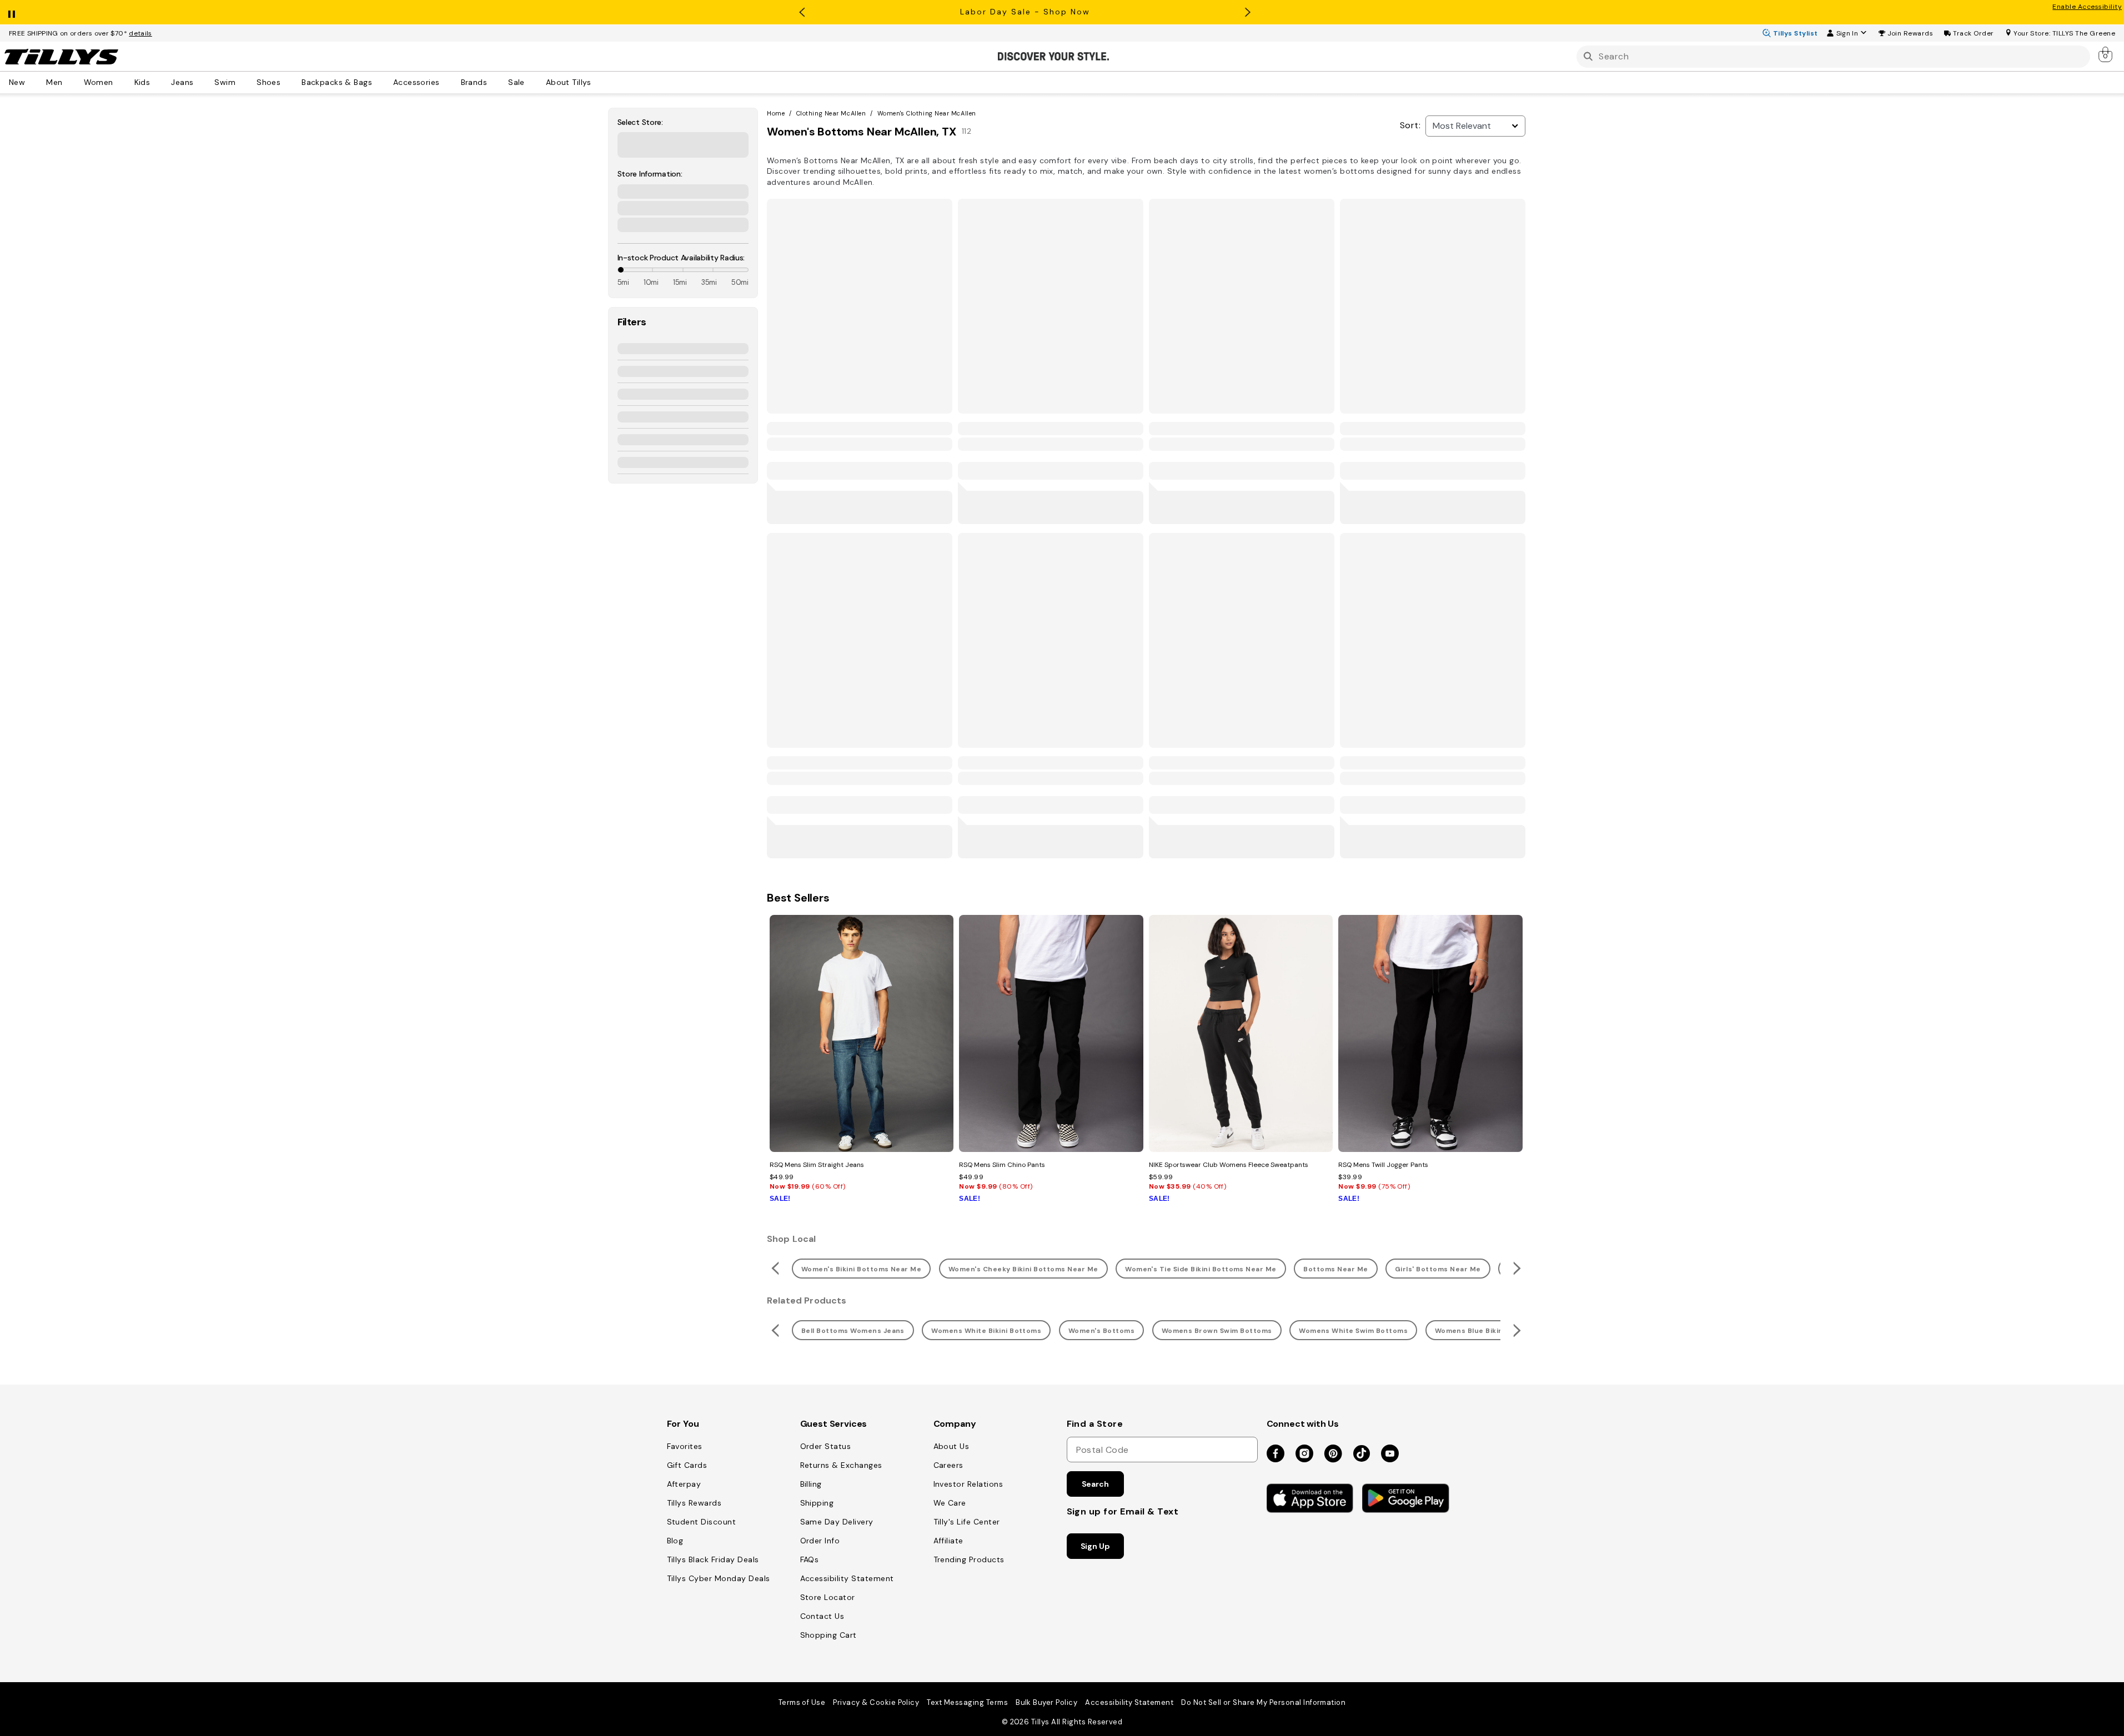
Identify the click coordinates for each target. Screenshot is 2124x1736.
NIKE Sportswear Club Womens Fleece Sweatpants (1229, 1165)
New (17, 82)
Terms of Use (802, 1702)
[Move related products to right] (1518, 1268)
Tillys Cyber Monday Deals (719, 1578)
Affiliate (948, 1541)
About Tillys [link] (569, 82)
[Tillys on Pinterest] (1333, 1454)
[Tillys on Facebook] (1276, 1454)
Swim (225, 82)
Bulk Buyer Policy (1046, 1702)
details (140, 33)
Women (99, 82)
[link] (2106, 54)
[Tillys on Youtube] (1390, 1454)
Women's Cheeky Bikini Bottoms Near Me (1023, 1269)
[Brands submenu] (495, 82)
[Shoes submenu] (288, 82)
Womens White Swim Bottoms (1353, 1331)
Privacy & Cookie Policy (876, 1702)
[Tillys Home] (61, 57)
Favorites (685, 1446)
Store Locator (828, 1597)
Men (54, 82)
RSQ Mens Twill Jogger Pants (1383, 1165)
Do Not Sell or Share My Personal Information (1263, 1702)
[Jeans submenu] (201, 82)
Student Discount (702, 1522)
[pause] (12, 12)
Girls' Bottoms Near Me (1438, 1269)
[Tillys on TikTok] (1362, 1451)
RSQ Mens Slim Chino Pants (1002, 1165)
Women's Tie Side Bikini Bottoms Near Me (1201, 1269)
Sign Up (1095, 1546)
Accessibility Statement (847, 1578)
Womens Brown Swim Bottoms (1217, 1331)
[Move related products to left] (774, 1268)
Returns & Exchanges (841, 1465)
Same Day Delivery (837, 1522)
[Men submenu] (71, 82)
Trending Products (969, 1559)
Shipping (817, 1503)
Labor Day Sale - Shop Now (1025, 12)
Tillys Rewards (694, 1503)
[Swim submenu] (243, 82)
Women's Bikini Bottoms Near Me (861, 1269)
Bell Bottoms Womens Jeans (853, 1331)
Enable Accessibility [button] (2087, 7)
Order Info (820, 1541)
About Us (951, 1446)
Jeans (182, 82)
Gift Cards (687, 1465)
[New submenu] (33, 82)
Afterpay (684, 1484)
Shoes (268, 82)
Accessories (416, 82)
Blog (675, 1541)
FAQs (810, 1559)
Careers (948, 1465)
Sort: (1410, 125)
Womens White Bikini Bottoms (986, 1331)
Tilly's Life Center (967, 1522)
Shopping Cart (828, 1635)
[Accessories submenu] (448, 82)
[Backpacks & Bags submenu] (380, 82)
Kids (142, 82)
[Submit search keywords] (1588, 56)
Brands (474, 82)
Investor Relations (968, 1484)
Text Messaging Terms (967, 1702)
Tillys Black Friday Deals (713, 1559)
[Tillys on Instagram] (1304, 1454)
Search (1095, 1484)
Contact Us (822, 1616)
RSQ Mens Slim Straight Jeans (817, 1165)
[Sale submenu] (533, 82)
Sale (516, 82)
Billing (811, 1484)
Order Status (826, 1446)
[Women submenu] (121, 82)
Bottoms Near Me (1335, 1269)
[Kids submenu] (158, 82)
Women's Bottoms (1101, 1331)
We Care (950, 1503)
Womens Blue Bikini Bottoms (1487, 1331)
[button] (1910, 33)
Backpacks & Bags (337, 82)
